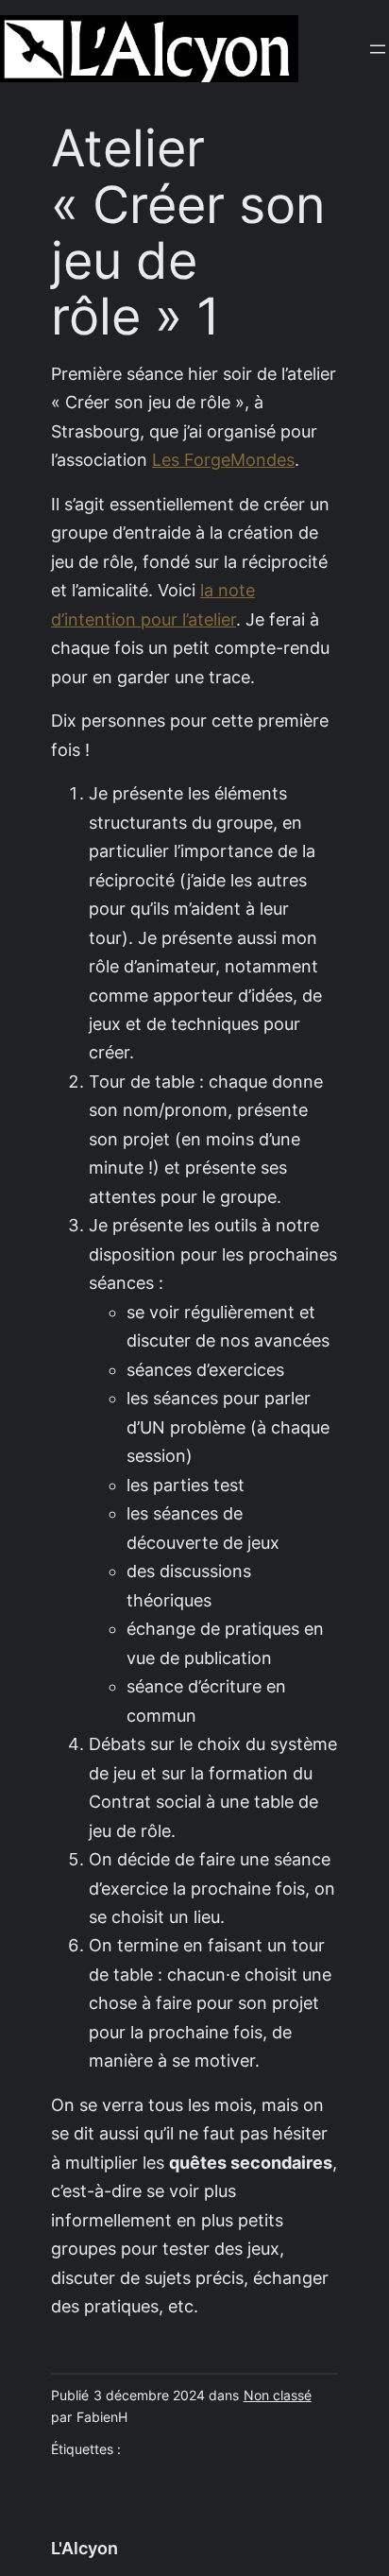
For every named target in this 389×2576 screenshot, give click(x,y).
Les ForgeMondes (223, 460)
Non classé (278, 2396)
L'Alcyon (85, 2548)
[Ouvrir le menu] (378, 49)
